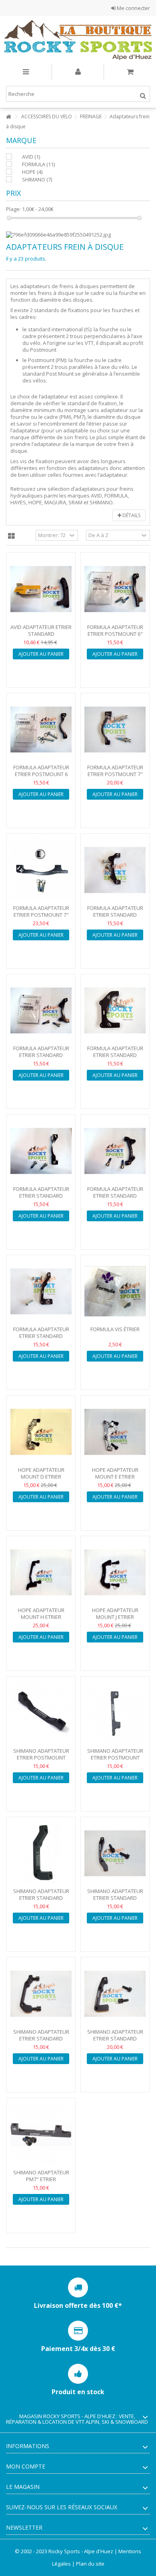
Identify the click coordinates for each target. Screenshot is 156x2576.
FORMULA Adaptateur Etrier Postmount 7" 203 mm (115, 774)
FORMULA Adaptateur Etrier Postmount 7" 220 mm (41, 915)
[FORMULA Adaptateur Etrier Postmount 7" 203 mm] (115, 730)
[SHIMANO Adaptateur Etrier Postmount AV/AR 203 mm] (115, 1713)
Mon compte (26, 2466)
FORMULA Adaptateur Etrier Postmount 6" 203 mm (115, 634)
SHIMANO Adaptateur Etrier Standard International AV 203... (115, 2039)
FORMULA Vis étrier (115, 1329)
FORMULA (38, 164)
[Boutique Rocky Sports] (78, 40)
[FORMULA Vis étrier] (115, 1292)
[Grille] (11, 536)
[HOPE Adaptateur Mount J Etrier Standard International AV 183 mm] (115, 1573)
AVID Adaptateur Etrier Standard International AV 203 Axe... (41, 637)
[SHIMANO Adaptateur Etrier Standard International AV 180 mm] (41, 1994)
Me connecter (133, 8)
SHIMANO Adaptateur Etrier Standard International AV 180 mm (41, 2042)
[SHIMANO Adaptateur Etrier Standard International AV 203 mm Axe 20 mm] (115, 1994)
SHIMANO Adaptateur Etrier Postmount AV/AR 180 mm (41, 1758)
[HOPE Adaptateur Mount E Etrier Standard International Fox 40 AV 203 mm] (115, 1432)
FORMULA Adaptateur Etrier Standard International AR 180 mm (41, 1058)
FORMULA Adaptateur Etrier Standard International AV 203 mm (41, 1339)
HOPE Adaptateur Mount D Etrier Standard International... (41, 1480)
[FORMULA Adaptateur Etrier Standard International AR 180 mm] (41, 1011)
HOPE (32, 172)
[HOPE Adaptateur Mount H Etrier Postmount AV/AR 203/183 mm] (41, 1573)
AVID (31, 157)
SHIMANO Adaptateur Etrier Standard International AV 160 (115, 1898)
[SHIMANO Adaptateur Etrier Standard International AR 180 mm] (41, 1853)
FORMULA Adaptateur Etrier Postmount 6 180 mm (41, 774)
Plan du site (90, 2564)
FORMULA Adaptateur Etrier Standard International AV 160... (41, 1196)
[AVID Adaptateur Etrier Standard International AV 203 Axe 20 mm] (41, 589)
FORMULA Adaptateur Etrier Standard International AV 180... (115, 1196)
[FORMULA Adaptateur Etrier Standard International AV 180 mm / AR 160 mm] (115, 1151)
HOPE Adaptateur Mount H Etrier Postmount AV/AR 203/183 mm (41, 1620)
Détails (131, 515)
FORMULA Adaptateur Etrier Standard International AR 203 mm (115, 1058)
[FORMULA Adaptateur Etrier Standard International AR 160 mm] (115, 870)
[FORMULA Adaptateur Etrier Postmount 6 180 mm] (41, 730)
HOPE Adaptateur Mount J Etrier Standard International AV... (115, 1620)
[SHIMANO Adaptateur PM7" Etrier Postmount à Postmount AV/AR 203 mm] (41, 2134)
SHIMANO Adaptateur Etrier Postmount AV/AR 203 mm (115, 1758)
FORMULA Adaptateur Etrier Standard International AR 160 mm (115, 918)
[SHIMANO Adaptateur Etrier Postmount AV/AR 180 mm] (41, 1713)
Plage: (13, 209)
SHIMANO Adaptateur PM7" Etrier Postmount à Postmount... (41, 2183)
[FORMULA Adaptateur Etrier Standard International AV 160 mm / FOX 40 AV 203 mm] (41, 1151)
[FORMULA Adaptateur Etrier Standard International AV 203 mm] (41, 1292)
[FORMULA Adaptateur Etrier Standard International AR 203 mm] (115, 1011)
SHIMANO (37, 179)
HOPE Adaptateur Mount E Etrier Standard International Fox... (115, 1480)
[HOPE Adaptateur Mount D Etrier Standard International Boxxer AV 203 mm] (41, 1432)
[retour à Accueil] (8, 117)
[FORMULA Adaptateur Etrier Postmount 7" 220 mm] (41, 870)
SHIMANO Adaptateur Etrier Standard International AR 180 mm (41, 1901)
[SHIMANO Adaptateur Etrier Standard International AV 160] (115, 1853)
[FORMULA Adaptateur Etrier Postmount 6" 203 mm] (115, 589)
